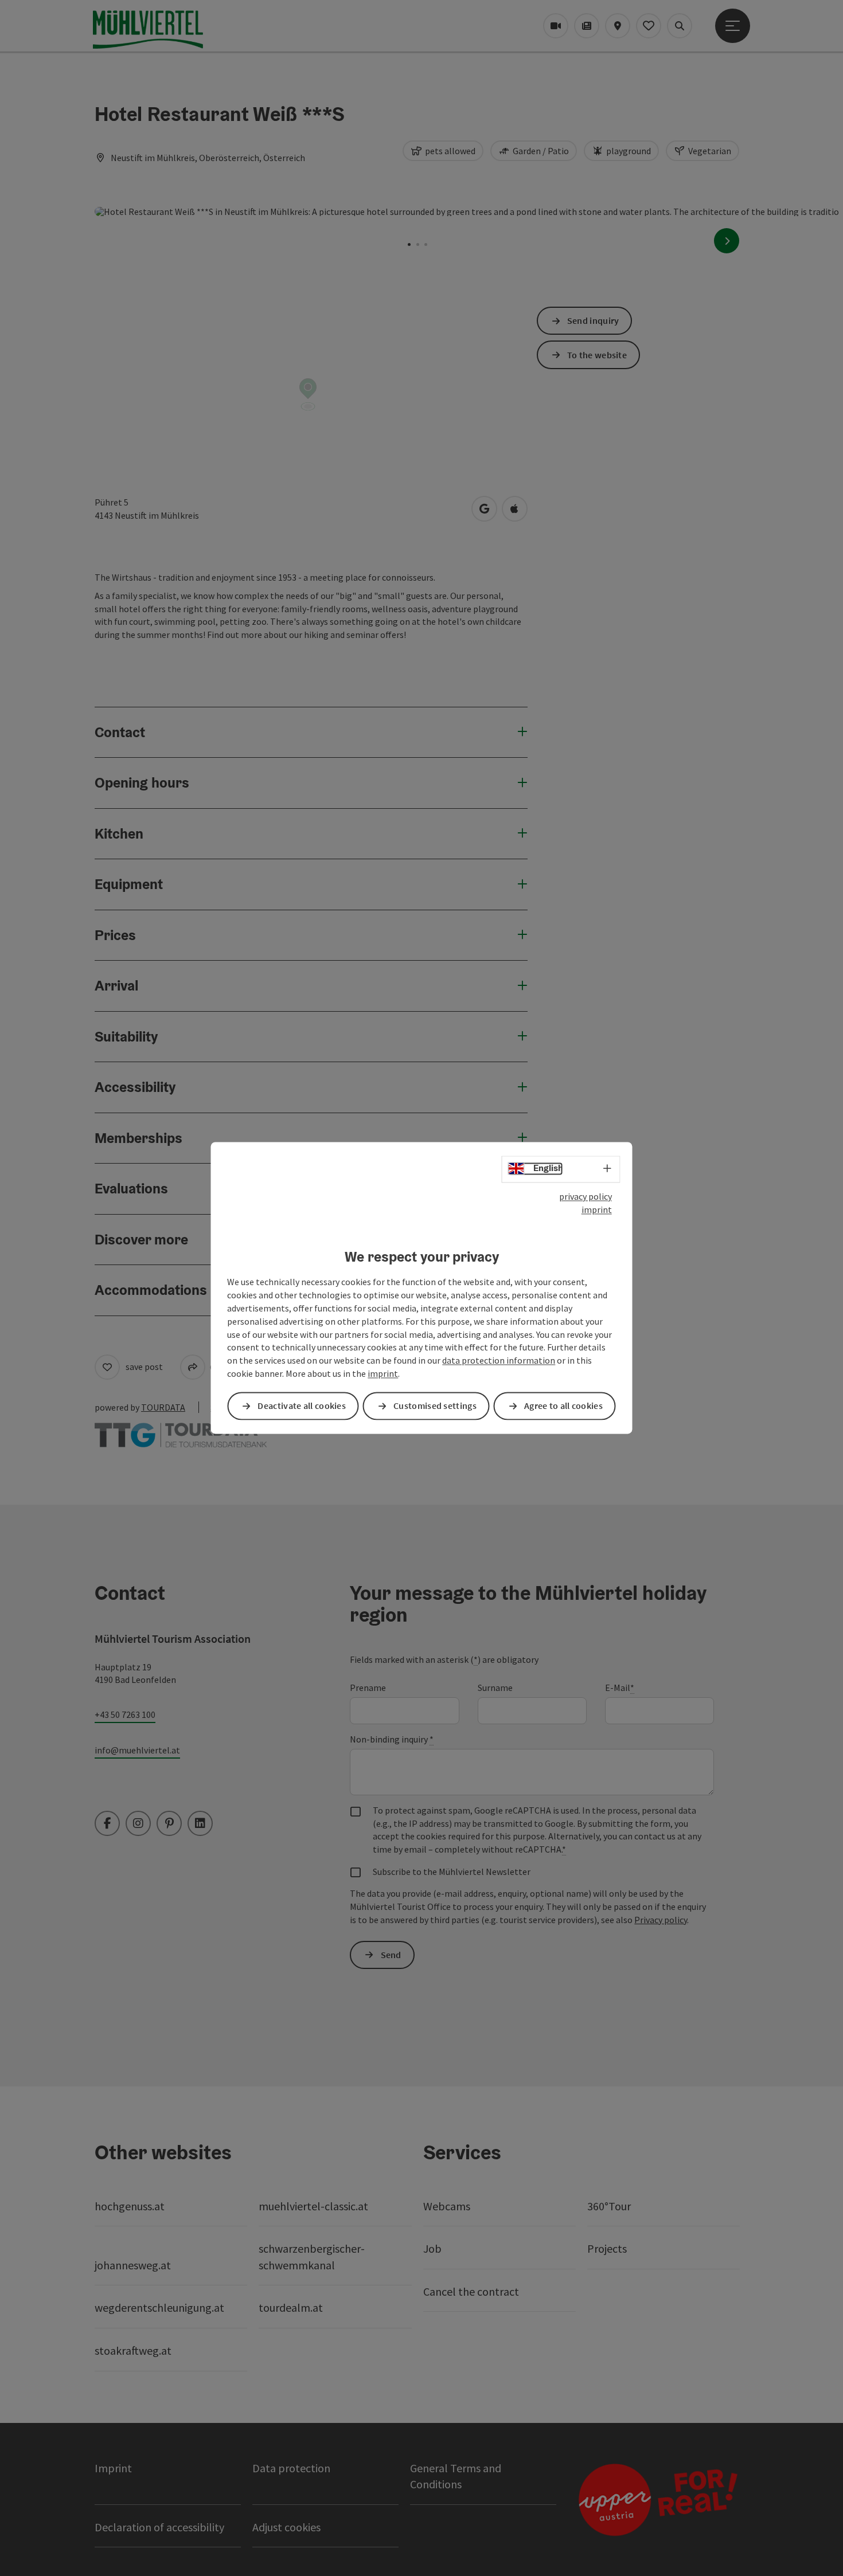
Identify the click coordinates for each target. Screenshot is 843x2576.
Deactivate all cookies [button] (302, 1406)
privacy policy (586, 1196)
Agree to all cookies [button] (563, 1406)
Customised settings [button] (435, 1406)
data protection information (499, 1361)
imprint (597, 1209)
